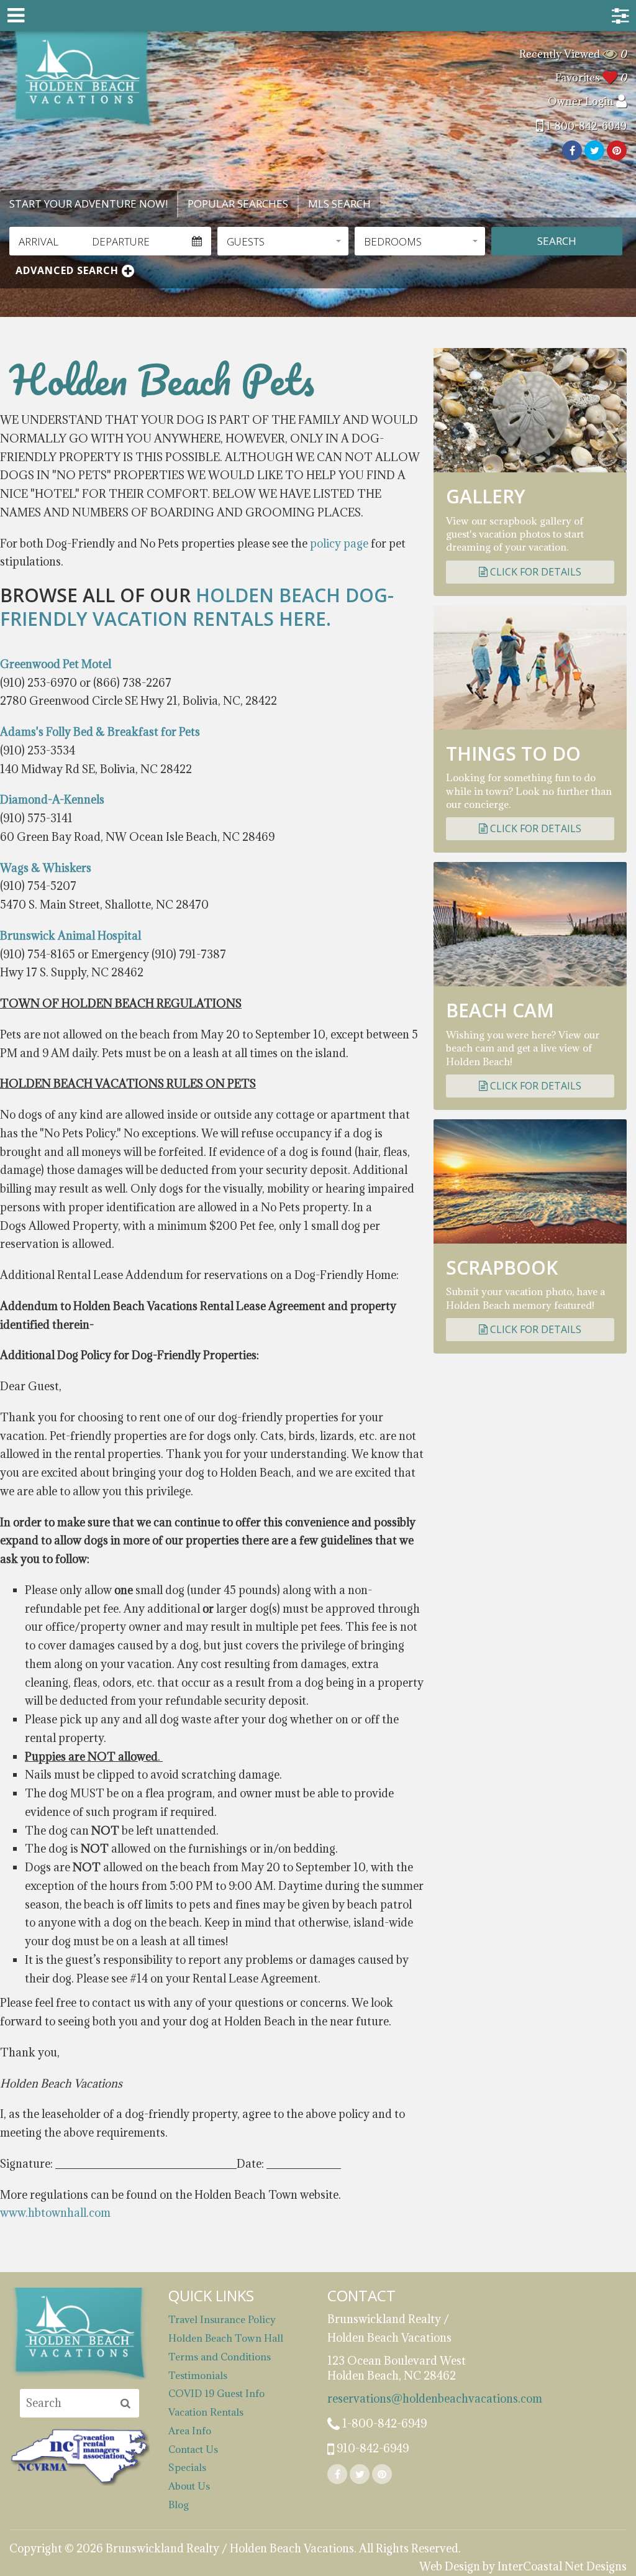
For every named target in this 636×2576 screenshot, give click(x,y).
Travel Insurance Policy (222, 2319)
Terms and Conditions (220, 2357)
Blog (179, 2505)
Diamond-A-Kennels (52, 800)
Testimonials (198, 2375)
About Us (189, 2486)
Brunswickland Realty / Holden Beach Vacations (82, 79)
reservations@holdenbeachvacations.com (397, 2399)
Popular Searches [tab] (238, 204)
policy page (339, 543)
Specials (187, 2467)
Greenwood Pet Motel (56, 664)
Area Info (190, 2431)
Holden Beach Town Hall (226, 2338)
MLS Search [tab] (339, 204)
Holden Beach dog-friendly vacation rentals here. (197, 607)
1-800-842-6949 (585, 126)
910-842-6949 (371, 2448)
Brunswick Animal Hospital (70, 936)
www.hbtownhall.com (55, 2213)
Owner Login (582, 101)
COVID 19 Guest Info (216, 2393)
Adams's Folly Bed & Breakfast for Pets (100, 732)
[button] (283, 241)
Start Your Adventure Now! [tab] (89, 204)
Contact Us (193, 2449)
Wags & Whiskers (46, 868)
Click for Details (534, 572)
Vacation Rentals (206, 2412)
